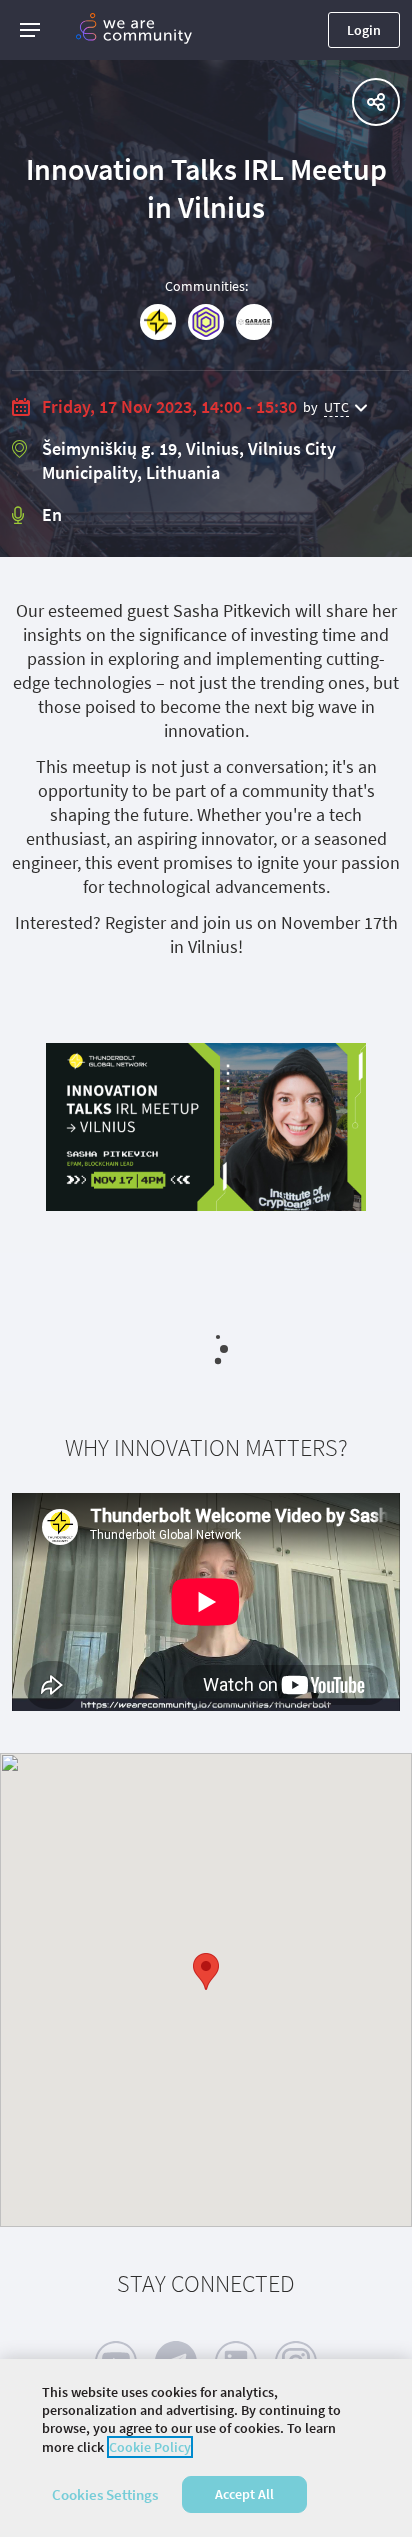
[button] (30, 30)
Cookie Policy (150, 2447)
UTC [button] (336, 407)
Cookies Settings (105, 2494)
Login (364, 30)
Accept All (244, 2494)
